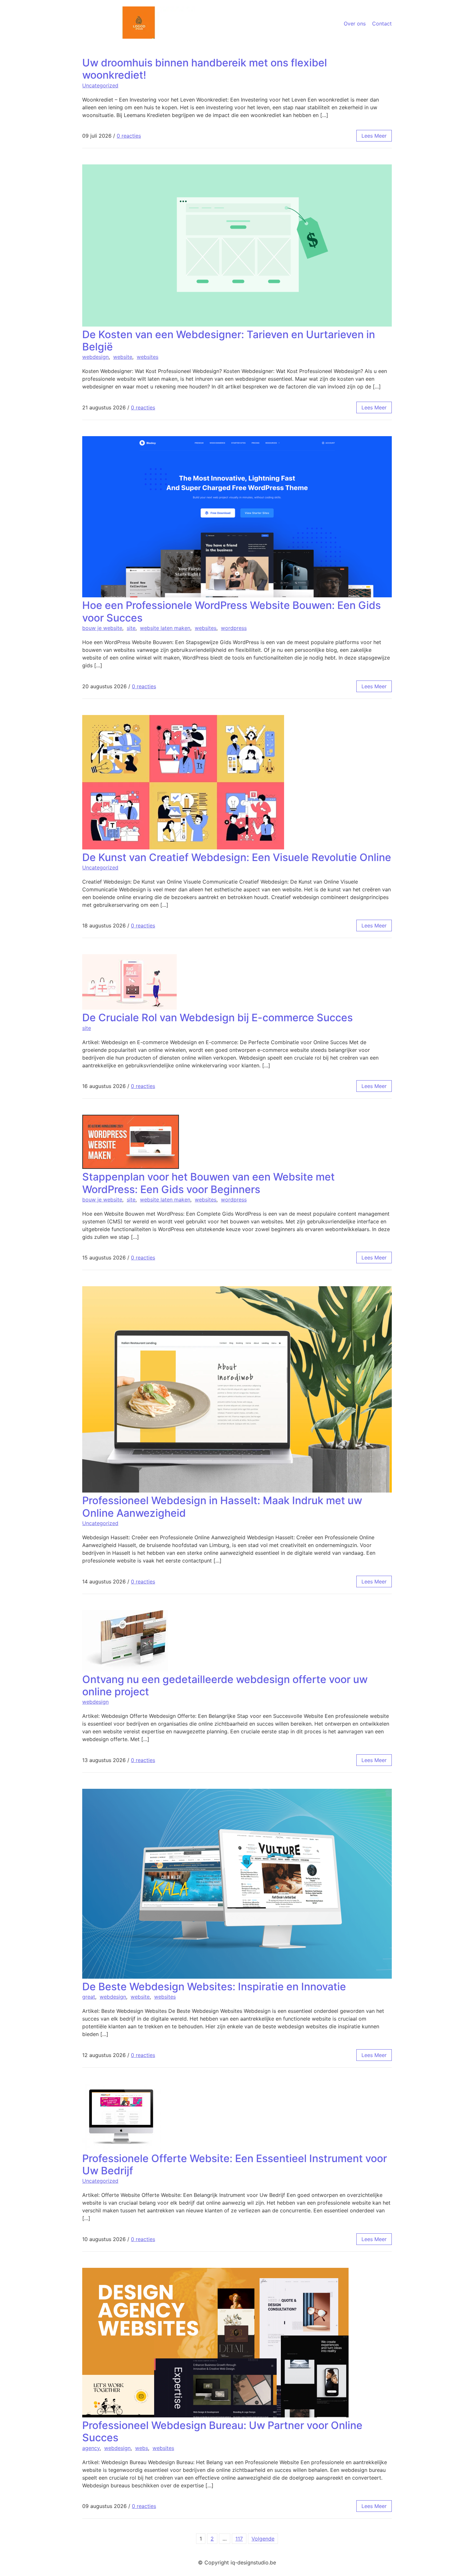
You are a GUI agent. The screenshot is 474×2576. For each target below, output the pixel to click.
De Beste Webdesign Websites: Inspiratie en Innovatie (214, 1987)
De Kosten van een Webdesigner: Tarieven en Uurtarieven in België (229, 341)
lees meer (374, 136)
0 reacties (129, 136)
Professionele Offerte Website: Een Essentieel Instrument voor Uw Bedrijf (235, 2165)
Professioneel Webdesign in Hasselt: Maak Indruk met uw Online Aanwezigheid (222, 1507)
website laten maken (165, 628)
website (123, 357)
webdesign (95, 357)
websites (148, 357)
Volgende (263, 2539)
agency (91, 2448)
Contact (382, 24)
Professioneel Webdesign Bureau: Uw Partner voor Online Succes (222, 2431)
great (89, 1997)
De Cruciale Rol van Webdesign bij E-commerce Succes (217, 1018)
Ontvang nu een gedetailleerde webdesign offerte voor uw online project (225, 1685)
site (131, 628)
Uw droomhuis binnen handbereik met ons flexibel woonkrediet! (205, 69)
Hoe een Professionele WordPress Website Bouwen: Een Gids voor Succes (232, 611)
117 (239, 2539)
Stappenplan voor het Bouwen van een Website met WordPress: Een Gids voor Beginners (208, 1183)
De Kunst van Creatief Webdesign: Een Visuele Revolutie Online (237, 857)
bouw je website (102, 628)
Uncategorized (100, 85)
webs (142, 2448)
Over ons (355, 24)
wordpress (234, 628)
